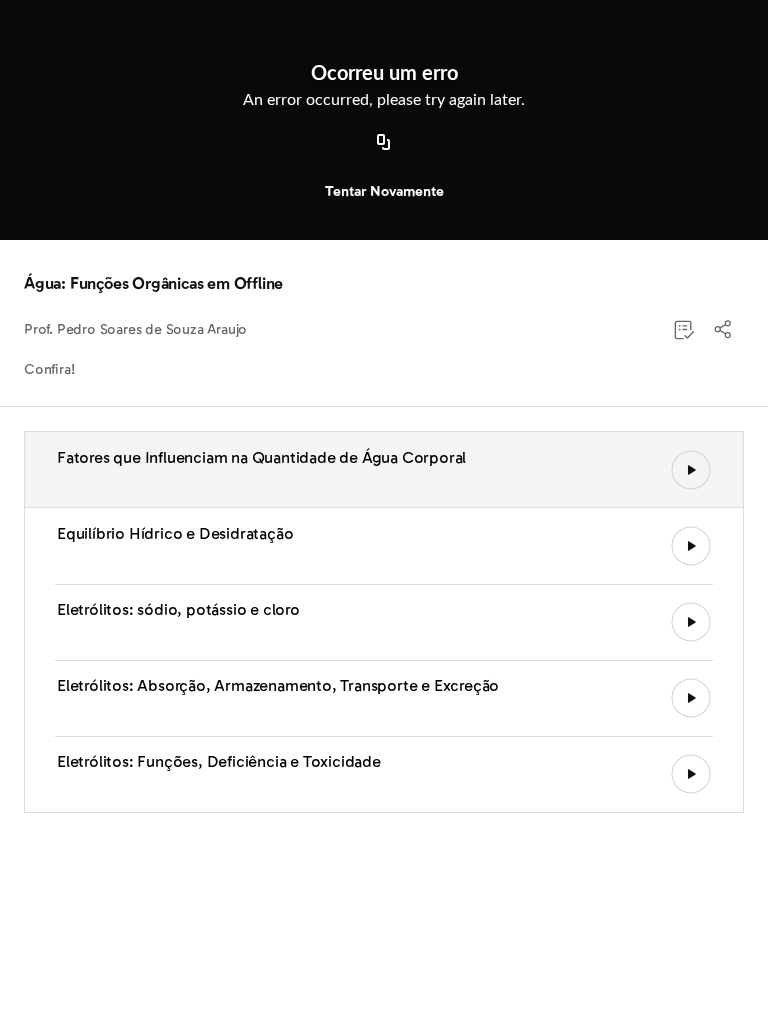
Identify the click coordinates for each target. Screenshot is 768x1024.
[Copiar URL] (384, 143)
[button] (724, 330)
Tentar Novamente (384, 191)
